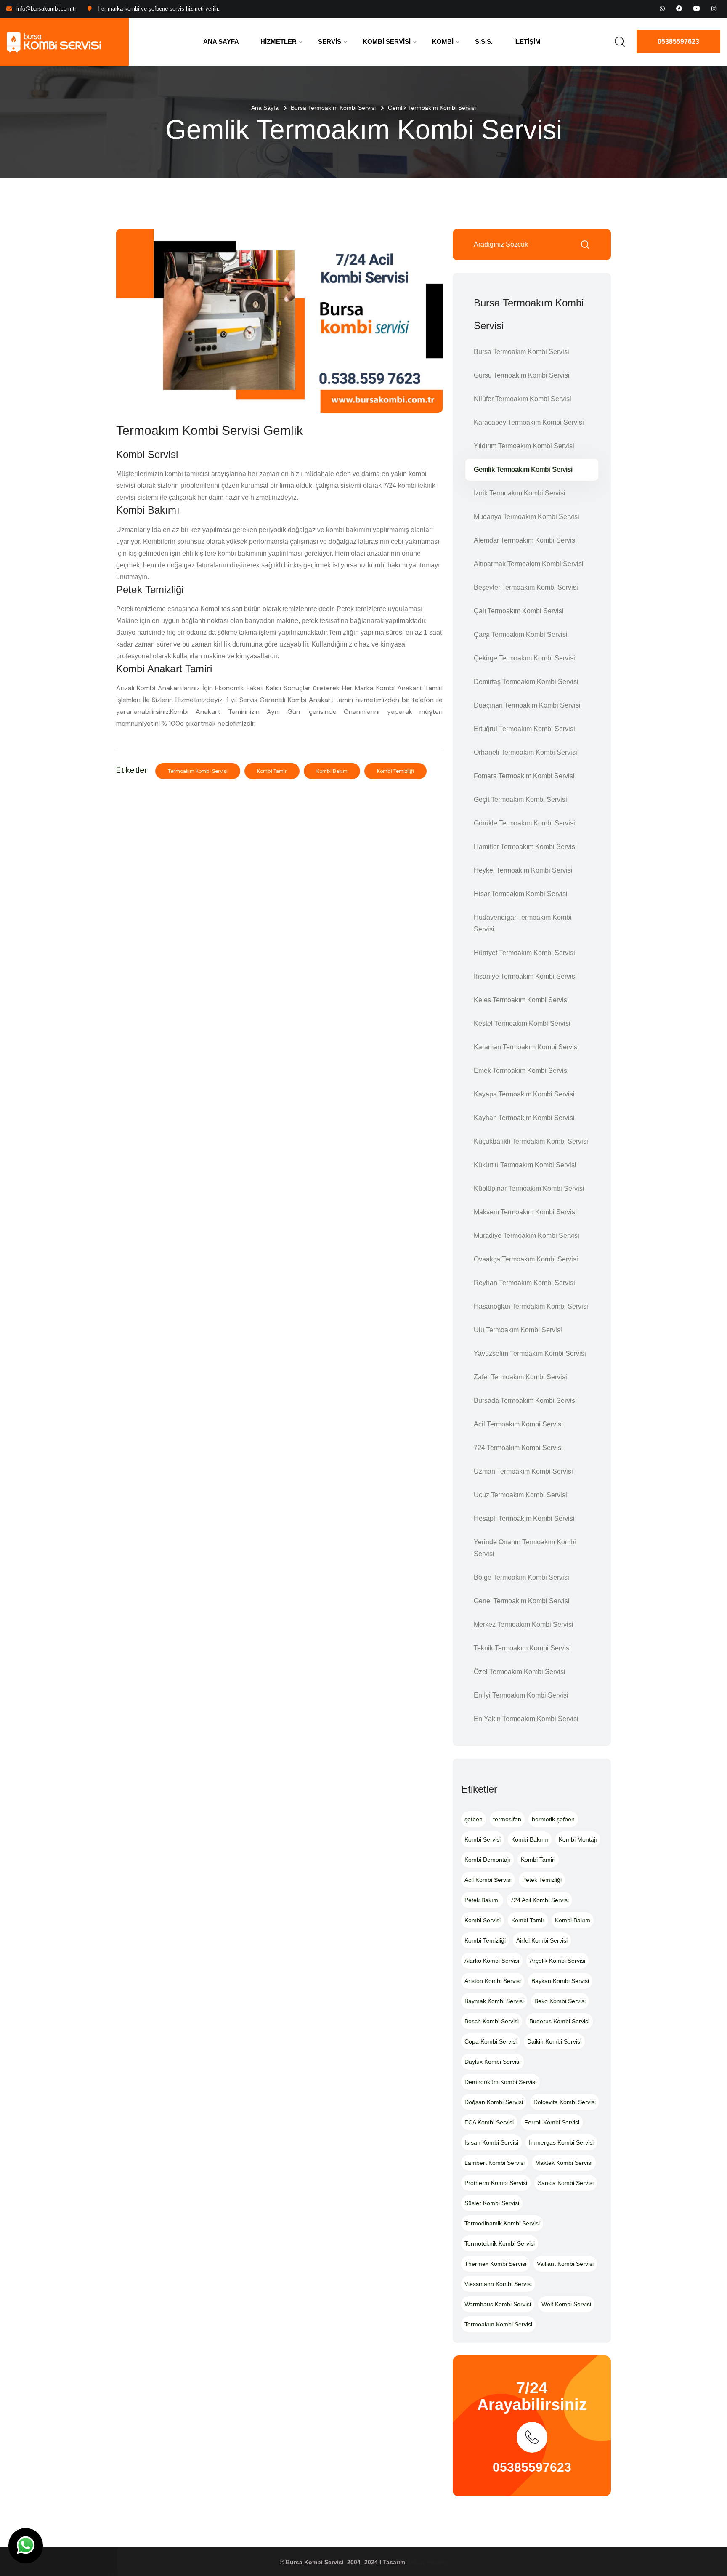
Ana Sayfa (221, 41)
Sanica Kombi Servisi (566, 2183)
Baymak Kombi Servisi (494, 2001)
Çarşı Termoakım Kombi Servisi (521, 635)
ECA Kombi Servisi (489, 2122)
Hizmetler (279, 41)
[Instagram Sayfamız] (714, 8)
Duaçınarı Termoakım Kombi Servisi (527, 705)
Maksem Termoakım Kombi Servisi (525, 1212)
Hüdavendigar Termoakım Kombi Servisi (523, 923)
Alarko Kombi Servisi (492, 1961)
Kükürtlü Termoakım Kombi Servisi (525, 1165)
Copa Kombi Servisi (491, 2041)
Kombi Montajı (578, 1839)
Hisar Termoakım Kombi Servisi (521, 894)
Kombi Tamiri (538, 1860)
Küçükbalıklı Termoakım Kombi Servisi (531, 1141)
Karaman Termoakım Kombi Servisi (526, 1047)
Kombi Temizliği (395, 771)
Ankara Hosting (427, 2562)
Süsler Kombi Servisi (492, 2203)
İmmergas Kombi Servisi (561, 2142)
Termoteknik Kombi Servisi (500, 2243)
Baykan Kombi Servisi (560, 1981)
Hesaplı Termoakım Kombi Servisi (524, 1518)
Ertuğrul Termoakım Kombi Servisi (524, 729)
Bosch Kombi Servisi (492, 2021)
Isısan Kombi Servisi (491, 2142)
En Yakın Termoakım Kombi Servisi (526, 1719)
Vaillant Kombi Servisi (565, 2264)
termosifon (507, 1819)
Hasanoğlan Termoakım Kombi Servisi (531, 1306)
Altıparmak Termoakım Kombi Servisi (529, 564)
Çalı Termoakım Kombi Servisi (519, 611)
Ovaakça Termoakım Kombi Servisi (526, 1259)
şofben (474, 1819)
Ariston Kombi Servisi (493, 1981)
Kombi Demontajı (487, 1860)
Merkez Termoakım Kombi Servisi (524, 1625)
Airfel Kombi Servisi (542, 1940)
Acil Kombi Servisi (488, 1880)
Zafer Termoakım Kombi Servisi (520, 1377)
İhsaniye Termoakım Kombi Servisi (525, 976)
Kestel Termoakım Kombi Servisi (522, 1023)
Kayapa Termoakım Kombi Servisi (524, 1094)
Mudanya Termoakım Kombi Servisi (527, 517)
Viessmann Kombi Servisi (498, 2284)
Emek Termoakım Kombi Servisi (521, 1071)
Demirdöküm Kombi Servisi (500, 2082)
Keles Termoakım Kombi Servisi (521, 1000)
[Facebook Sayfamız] (679, 8)
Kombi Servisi (387, 41)
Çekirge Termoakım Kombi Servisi (524, 658)
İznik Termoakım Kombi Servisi (520, 493)
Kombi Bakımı (530, 1839)
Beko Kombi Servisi (560, 2001)
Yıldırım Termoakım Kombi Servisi (524, 446)
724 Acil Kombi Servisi (540, 1900)
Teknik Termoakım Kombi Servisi (522, 1648)
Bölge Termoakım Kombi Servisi (521, 1577)
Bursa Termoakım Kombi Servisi (333, 108)
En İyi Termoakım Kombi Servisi (521, 1695)
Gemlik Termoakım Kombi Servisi (523, 470)
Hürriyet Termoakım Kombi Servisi (524, 953)
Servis (330, 41)
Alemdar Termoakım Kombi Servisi (525, 540)
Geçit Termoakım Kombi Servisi (520, 800)
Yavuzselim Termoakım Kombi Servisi (530, 1353)
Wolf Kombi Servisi (566, 2304)
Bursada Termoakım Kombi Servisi (525, 1401)
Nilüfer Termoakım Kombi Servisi (523, 399)
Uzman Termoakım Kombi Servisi (523, 1471)
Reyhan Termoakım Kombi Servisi (524, 1283)
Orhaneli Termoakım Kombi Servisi (525, 752)
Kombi (443, 41)
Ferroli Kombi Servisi (552, 2122)
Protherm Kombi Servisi (496, 2183)
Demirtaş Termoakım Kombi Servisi (526, 682)
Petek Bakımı (482, 1900)
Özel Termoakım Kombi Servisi (520, 1672)
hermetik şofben (553, 1819)
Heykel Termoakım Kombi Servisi (523, 870)
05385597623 (678, 41)
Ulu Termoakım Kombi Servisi (518, 1330)
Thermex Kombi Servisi (495, 2264)
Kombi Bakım (332, 771)
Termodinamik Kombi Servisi (502, 2223)
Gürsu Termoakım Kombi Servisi (522, 375)
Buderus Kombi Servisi (559, 2021)
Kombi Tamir (272, 771)
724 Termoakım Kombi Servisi (518, 1448)
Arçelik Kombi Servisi (557, 1961)
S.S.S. (484, 41)
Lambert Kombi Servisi (495, 2163)
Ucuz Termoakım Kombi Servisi (520, 1495)
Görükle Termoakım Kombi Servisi (524, 823)
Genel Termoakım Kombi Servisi (522, 1601)
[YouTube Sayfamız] (697, 8)
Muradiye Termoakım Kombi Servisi (527, 1236)
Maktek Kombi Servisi (564, 2163)
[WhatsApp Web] (662, 8)
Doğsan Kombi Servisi (494, 2102)
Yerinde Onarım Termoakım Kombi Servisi (525, 1548)
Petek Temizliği (542, 1880)
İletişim (527, 41)
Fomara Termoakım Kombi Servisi (524, 776)
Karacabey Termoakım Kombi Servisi (529, 422)
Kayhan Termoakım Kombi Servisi (524, 1118)
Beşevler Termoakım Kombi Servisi (526, 587)
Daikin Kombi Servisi (554, 2041)
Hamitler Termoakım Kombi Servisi (525, 847)
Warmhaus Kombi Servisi (498, 2304)
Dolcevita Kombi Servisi (565, 2102)
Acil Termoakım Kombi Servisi (518, 1424)
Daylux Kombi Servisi (492, 2062)
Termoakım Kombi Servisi (198, 771)
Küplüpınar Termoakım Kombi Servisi (529, 1188)
